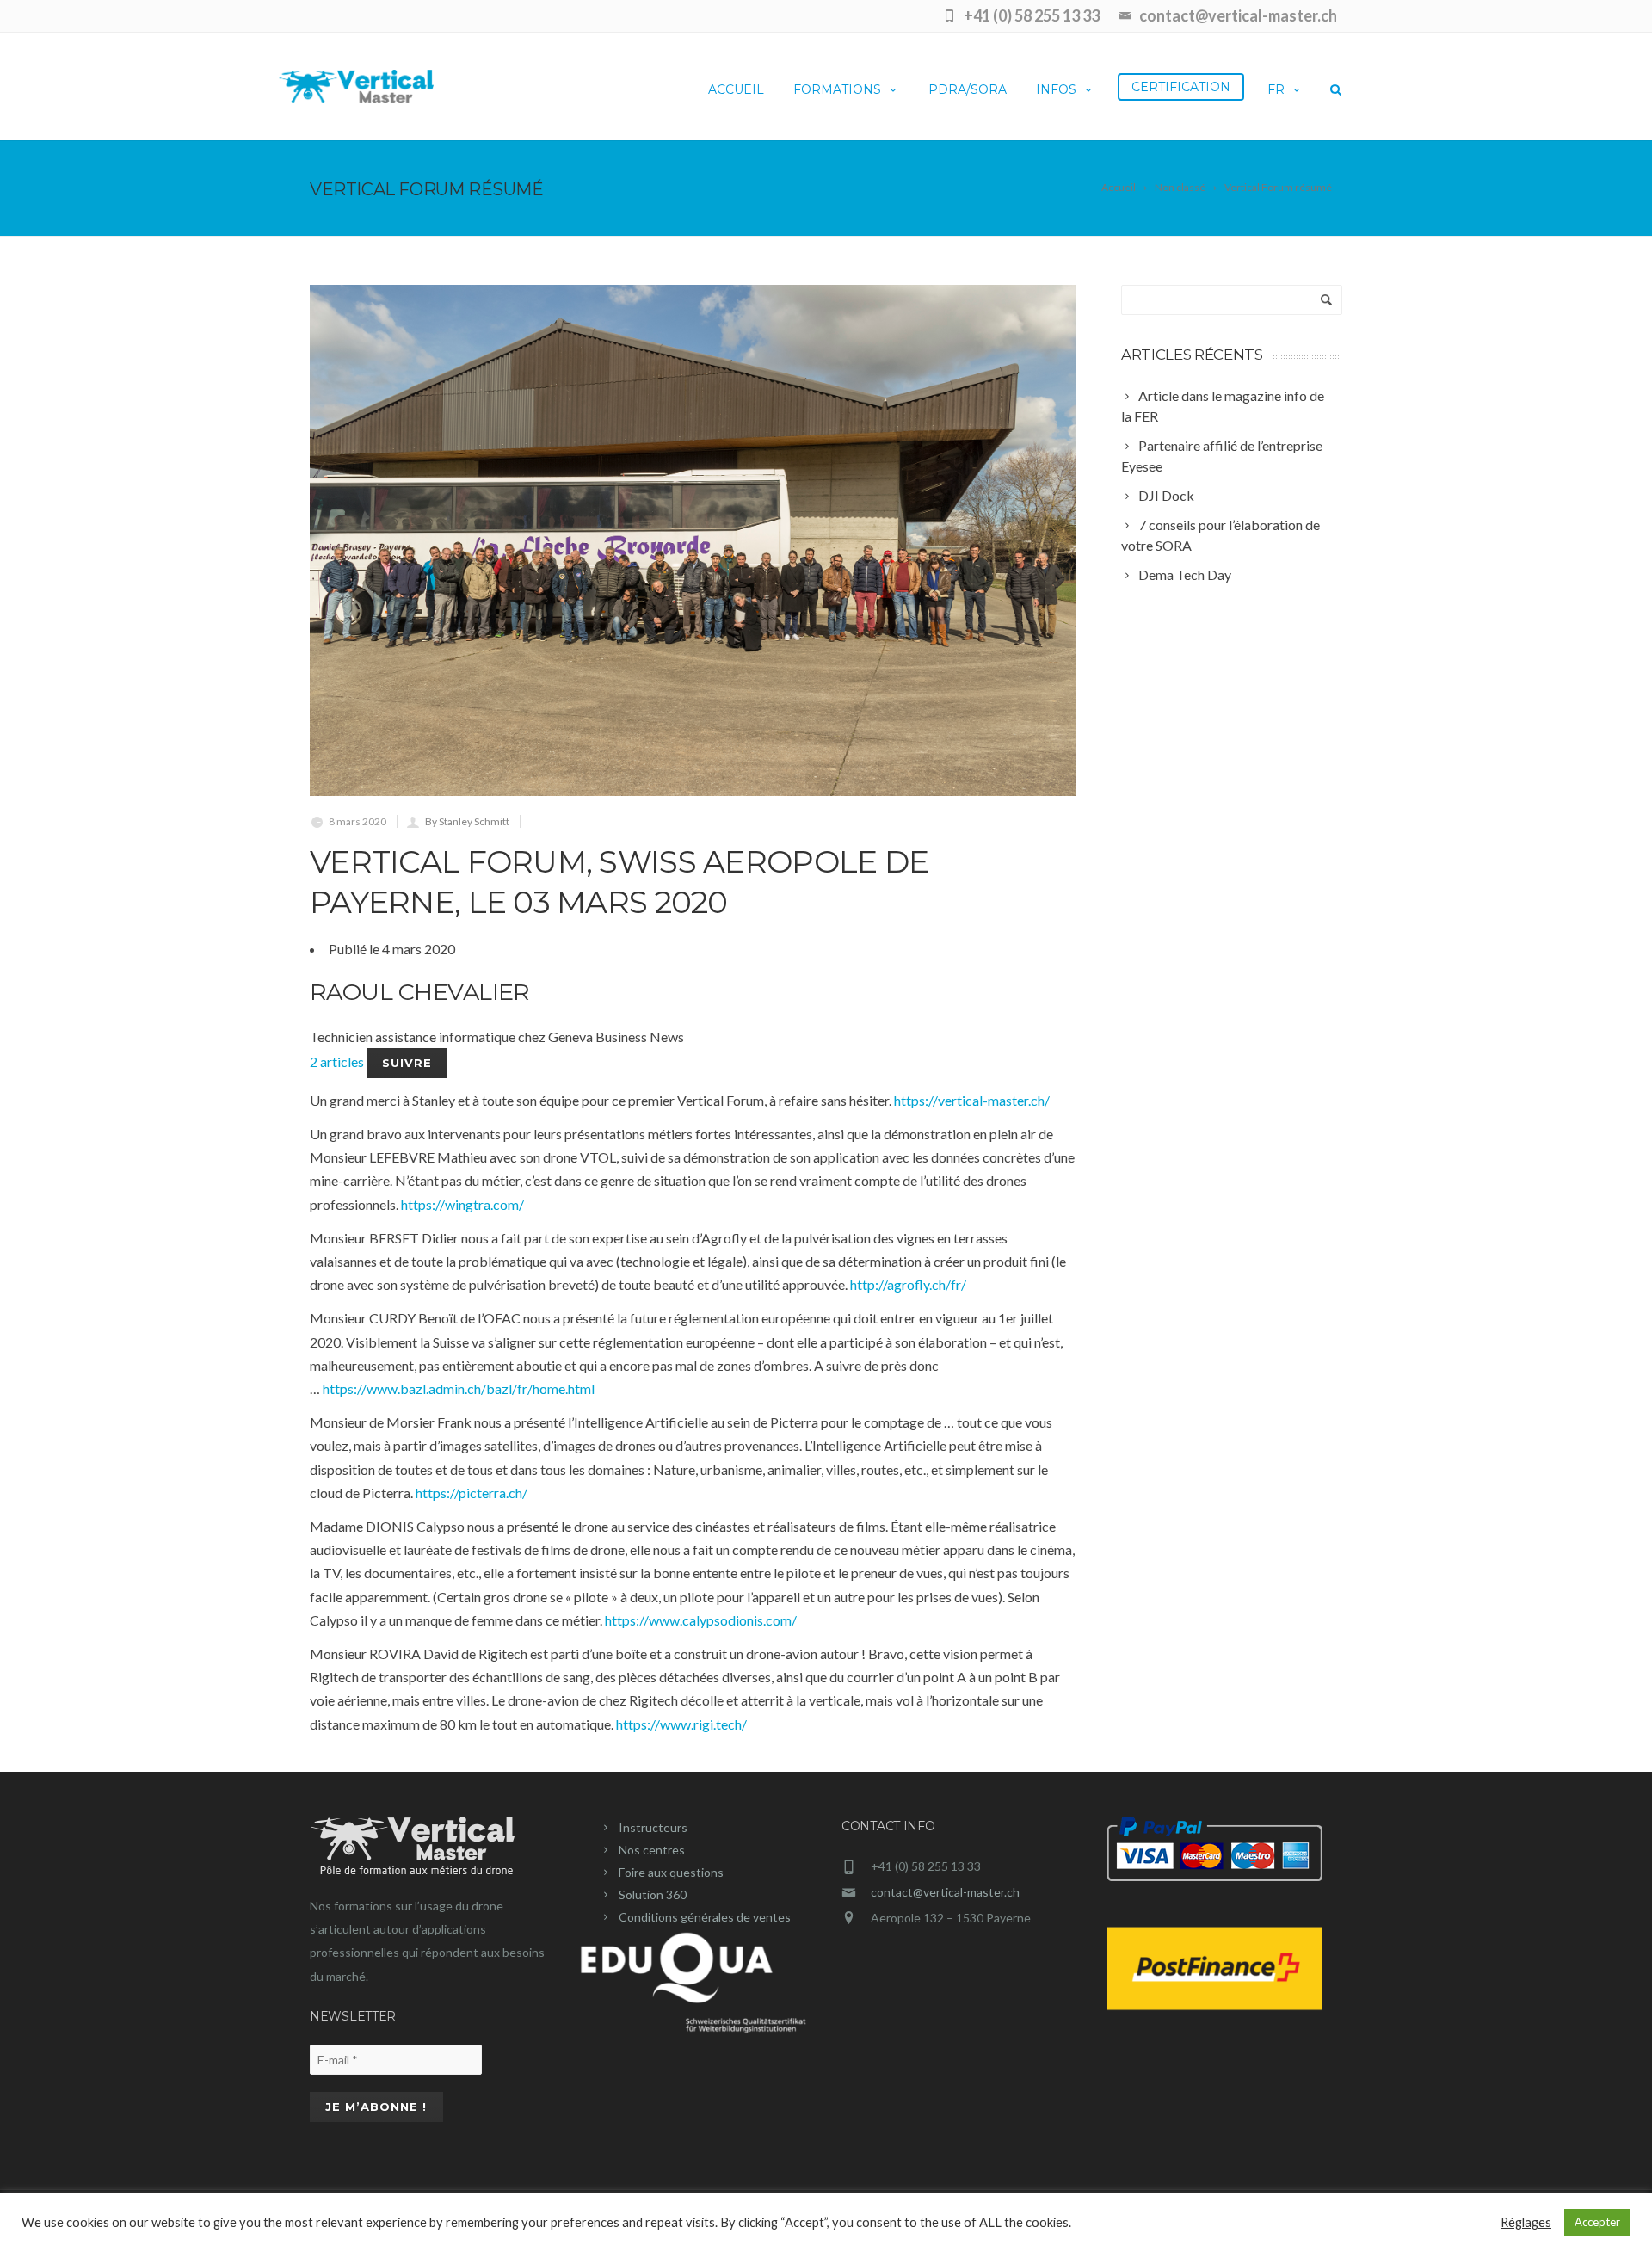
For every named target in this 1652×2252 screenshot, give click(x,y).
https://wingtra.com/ (462, 1204)
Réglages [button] (1526, 2222)
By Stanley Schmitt (467, 821)
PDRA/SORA (968, 89)
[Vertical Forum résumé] (693, 540)
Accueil (736, 89)
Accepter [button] (1597, 2222)
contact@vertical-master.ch (945, 1892)
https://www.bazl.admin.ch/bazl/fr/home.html (459, 1388)
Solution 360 (653, 1894)
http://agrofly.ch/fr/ (908, 1284)
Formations (837, 89)
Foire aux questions (671, 1872)
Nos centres (652, 1850)
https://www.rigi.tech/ (681, 1724)
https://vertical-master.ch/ (972, 1100)
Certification (1181, 87)
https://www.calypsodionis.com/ (701, 1620)
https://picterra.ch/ (472, 1493)
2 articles (338, 1061)
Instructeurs (653, 1827)
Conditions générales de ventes (705, 1917)
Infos (1056, 89)
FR (1276, 89)
